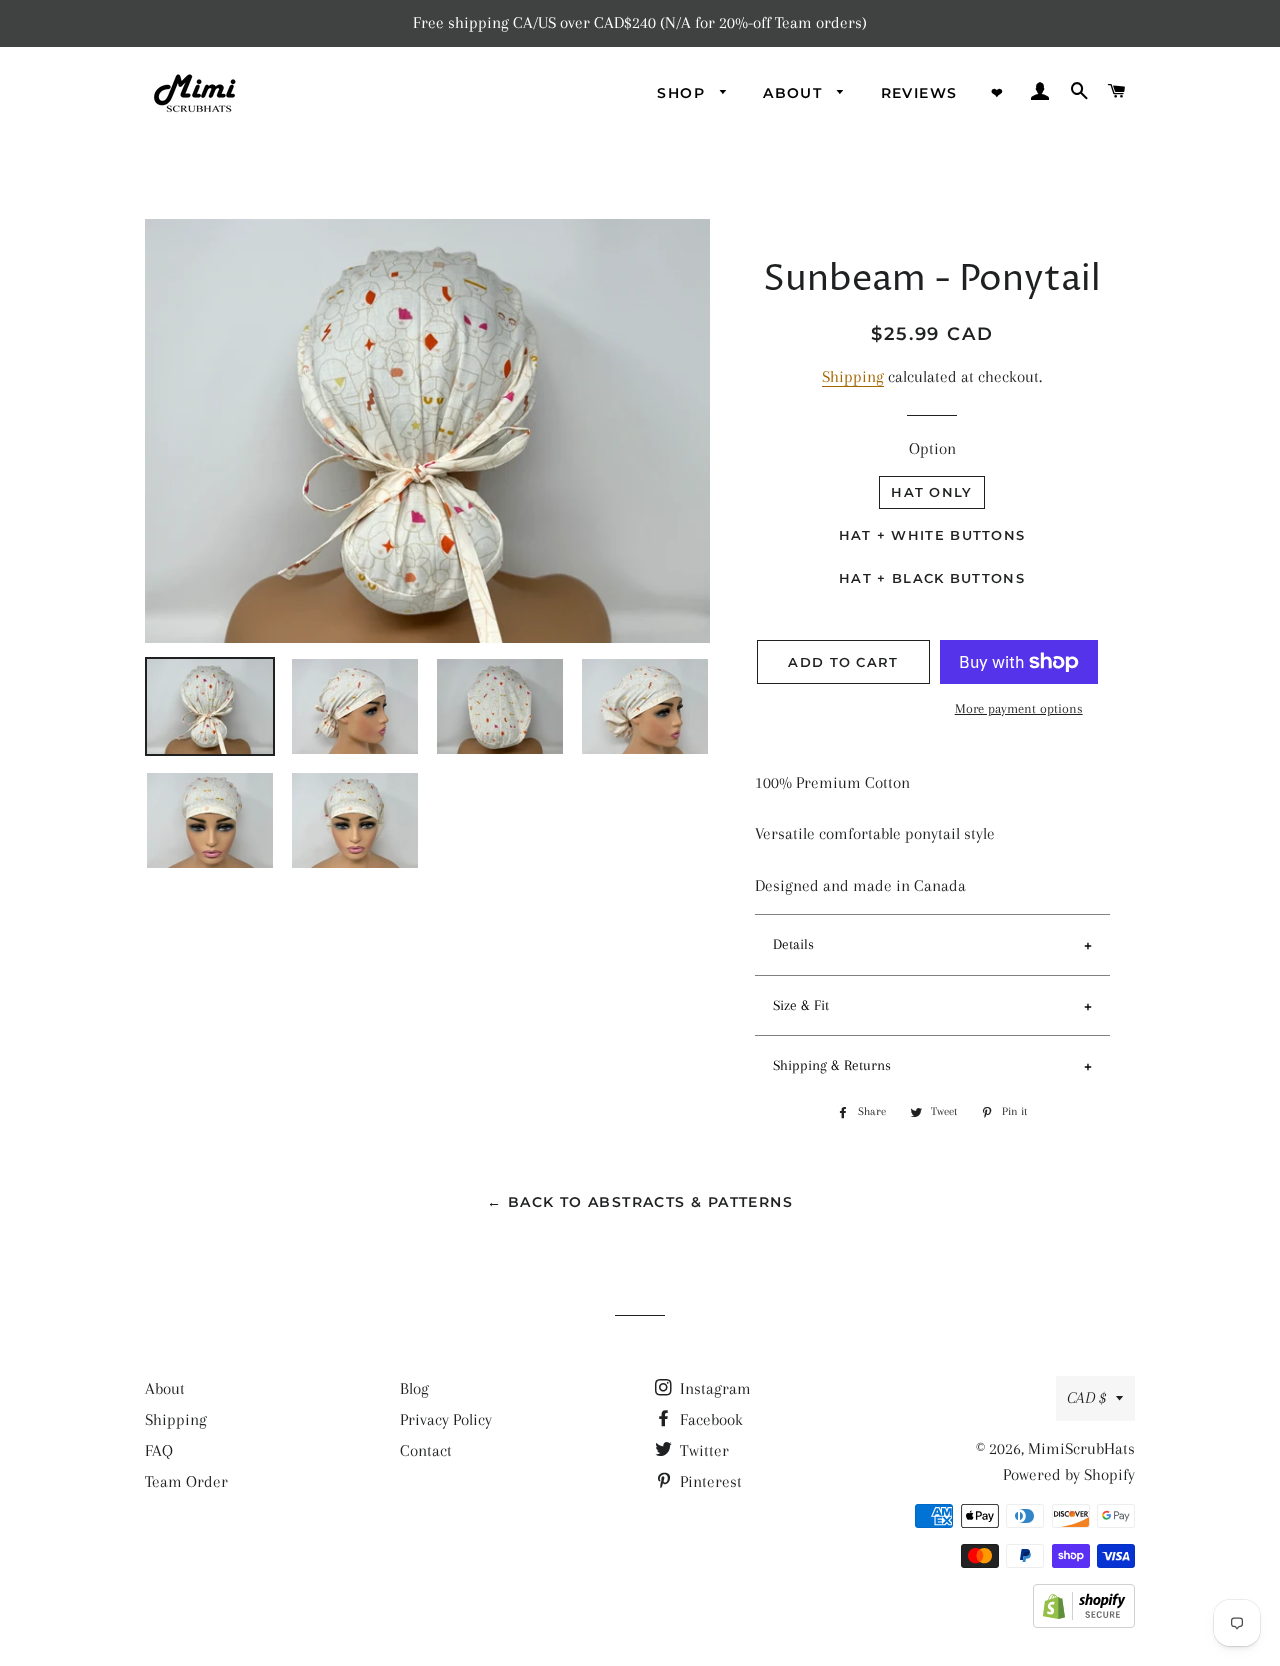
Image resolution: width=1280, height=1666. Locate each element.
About (165, 1388)
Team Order (186, 1481)
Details (793, 944)
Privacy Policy (446, 1419)
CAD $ (1086, 1397)
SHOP (683, 93)
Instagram (713, 1388)
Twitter (702, 1450)
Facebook (709, 1419)
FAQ (159, 1450)
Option (932, 448)
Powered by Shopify (1069, 1474)
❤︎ (997, 93)
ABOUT (795, 93)
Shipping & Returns (832, 1065)
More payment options (1019, 708)
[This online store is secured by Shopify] (1084, 1622)
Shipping (853, 376)
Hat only (931, 492)
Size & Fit (801, 1005)
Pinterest (709, 1481)
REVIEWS (919, 93)
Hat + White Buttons (932, 535)
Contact (426, 1450)
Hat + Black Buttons (932, 578)
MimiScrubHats (1081, 1448)
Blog (414, 1388)
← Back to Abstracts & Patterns (640, 1202)
